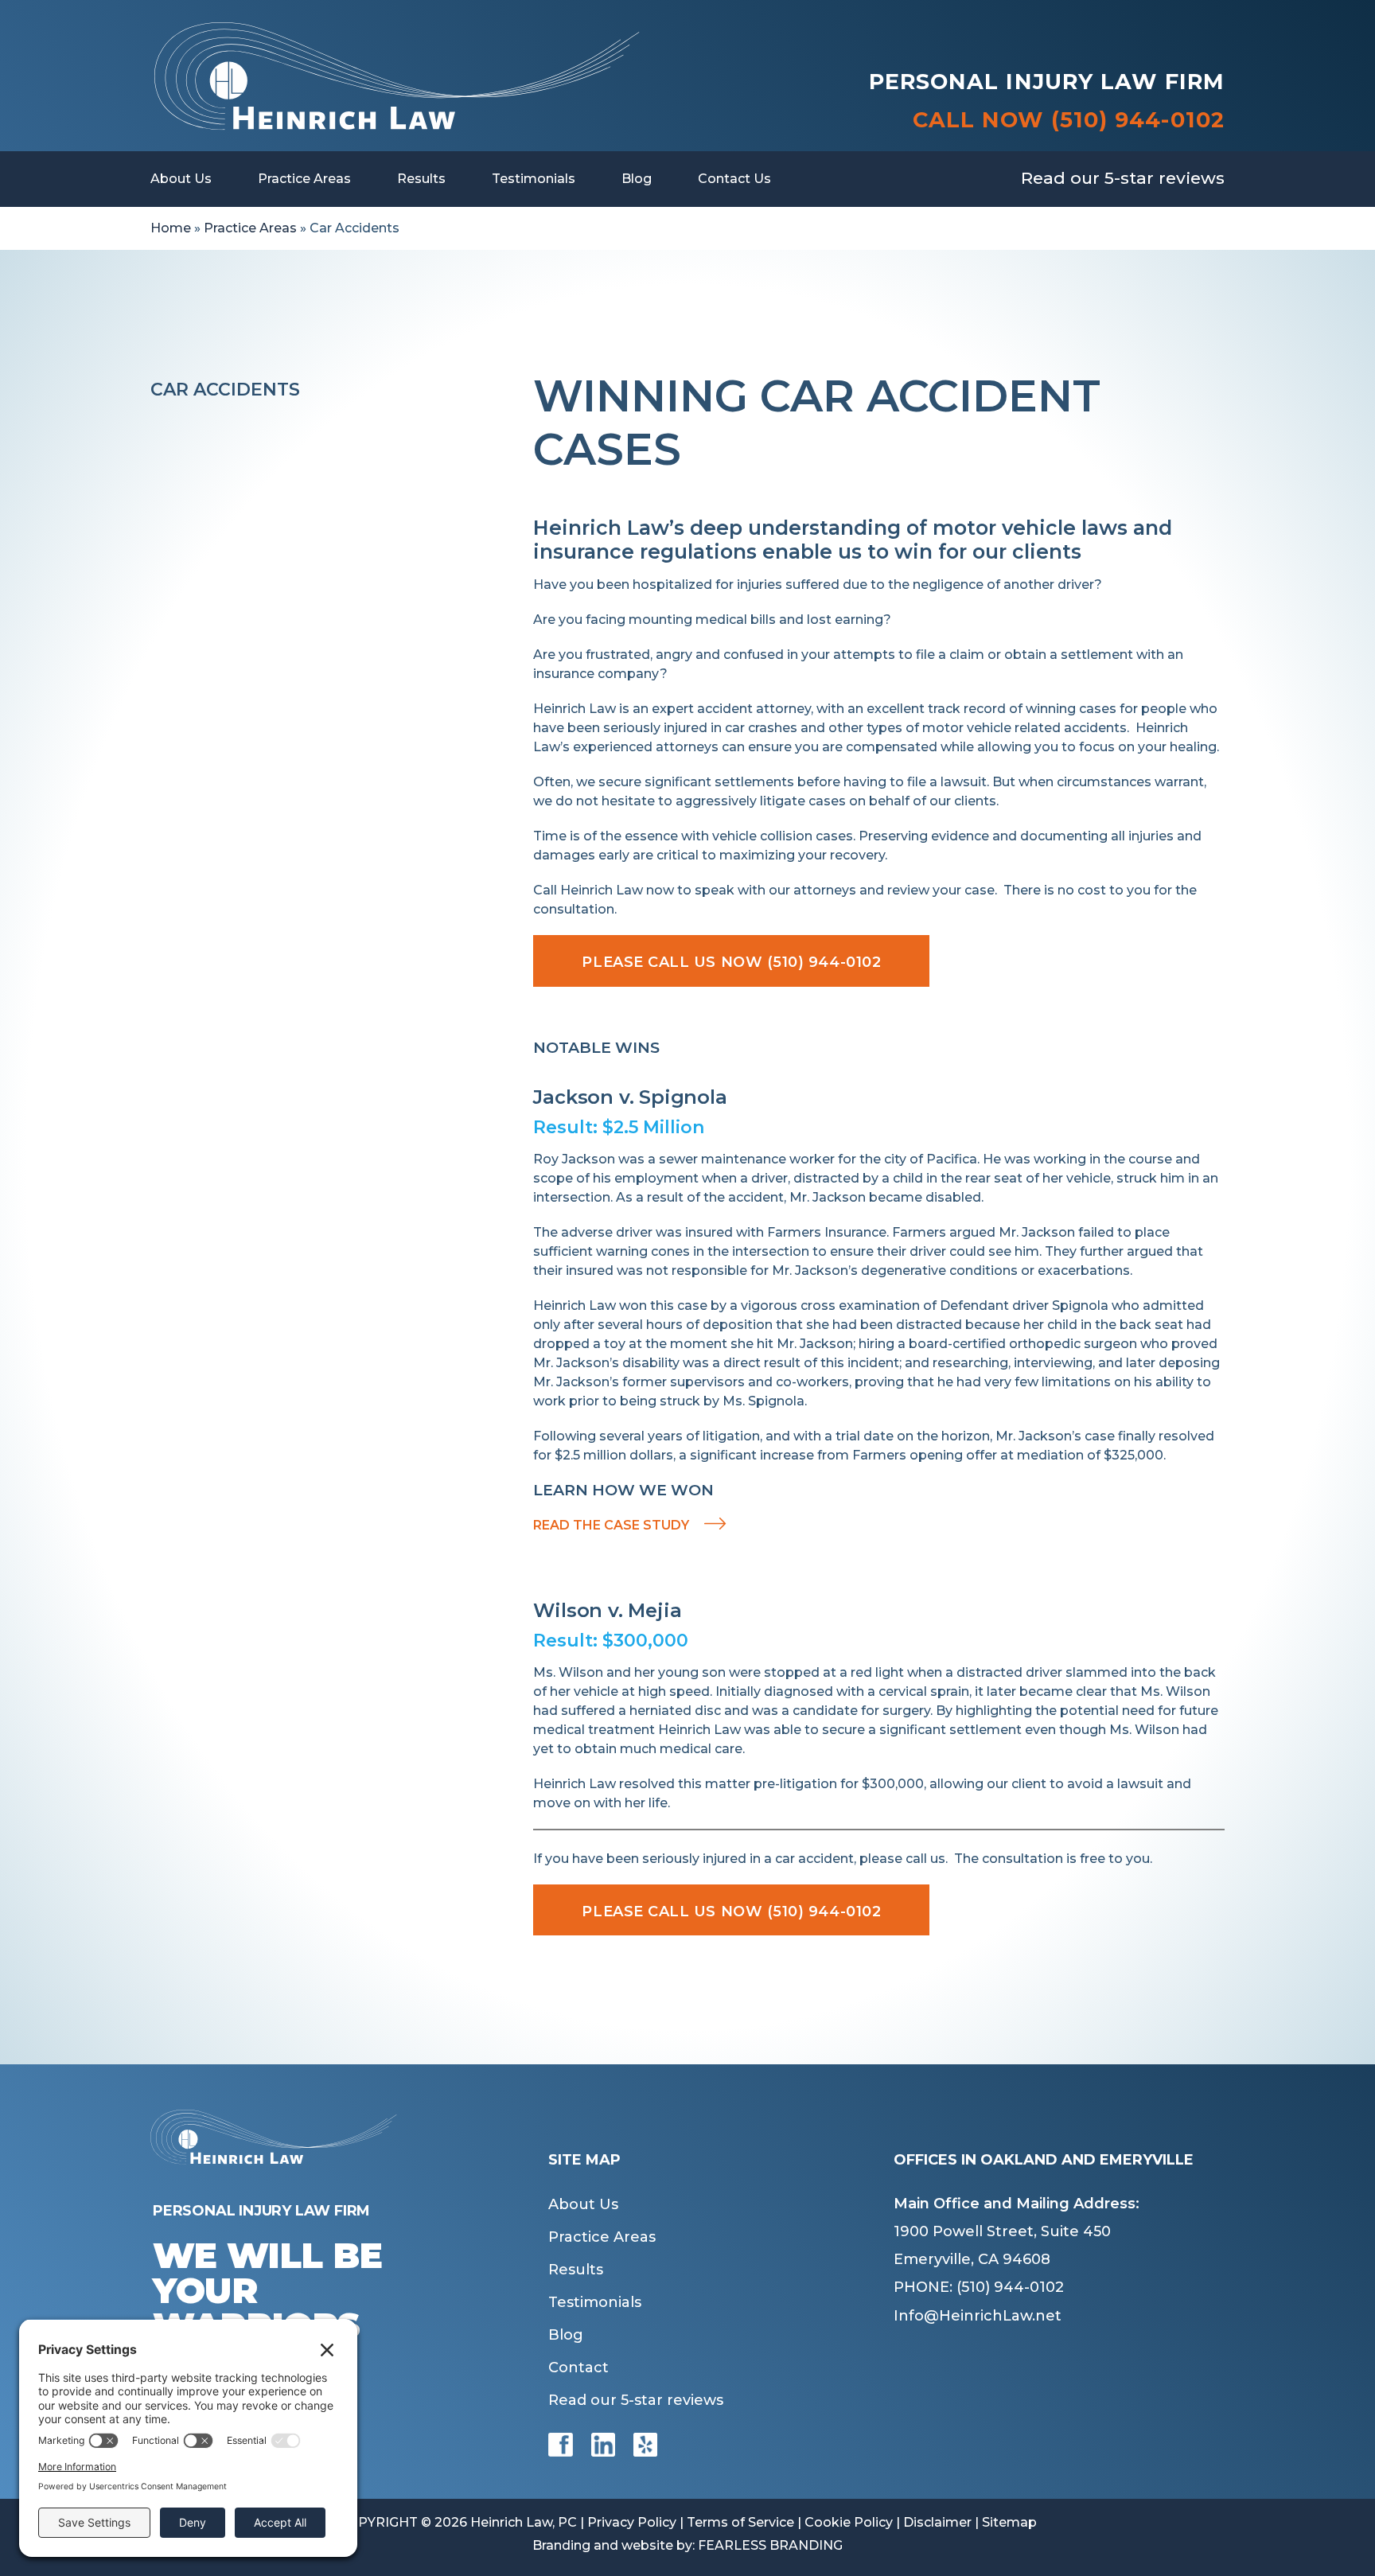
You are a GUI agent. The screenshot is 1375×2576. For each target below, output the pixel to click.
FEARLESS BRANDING (770, 2545)
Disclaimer (937, 2522)
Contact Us (734, 179)
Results (421, 179)
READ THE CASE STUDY (611, 1525)
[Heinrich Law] (396, 30)
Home (171, 228)
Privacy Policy (632, 2522)
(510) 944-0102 (1138, 120)
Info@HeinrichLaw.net (978, 2316)
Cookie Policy (849, 2522)
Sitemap (1009, 2522)
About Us (181, 179)
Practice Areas (304, 179)
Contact (578, 2368)
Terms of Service (740, 2522)
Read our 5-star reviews (1123, 178)
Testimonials (534, 179)
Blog (637, 179)
